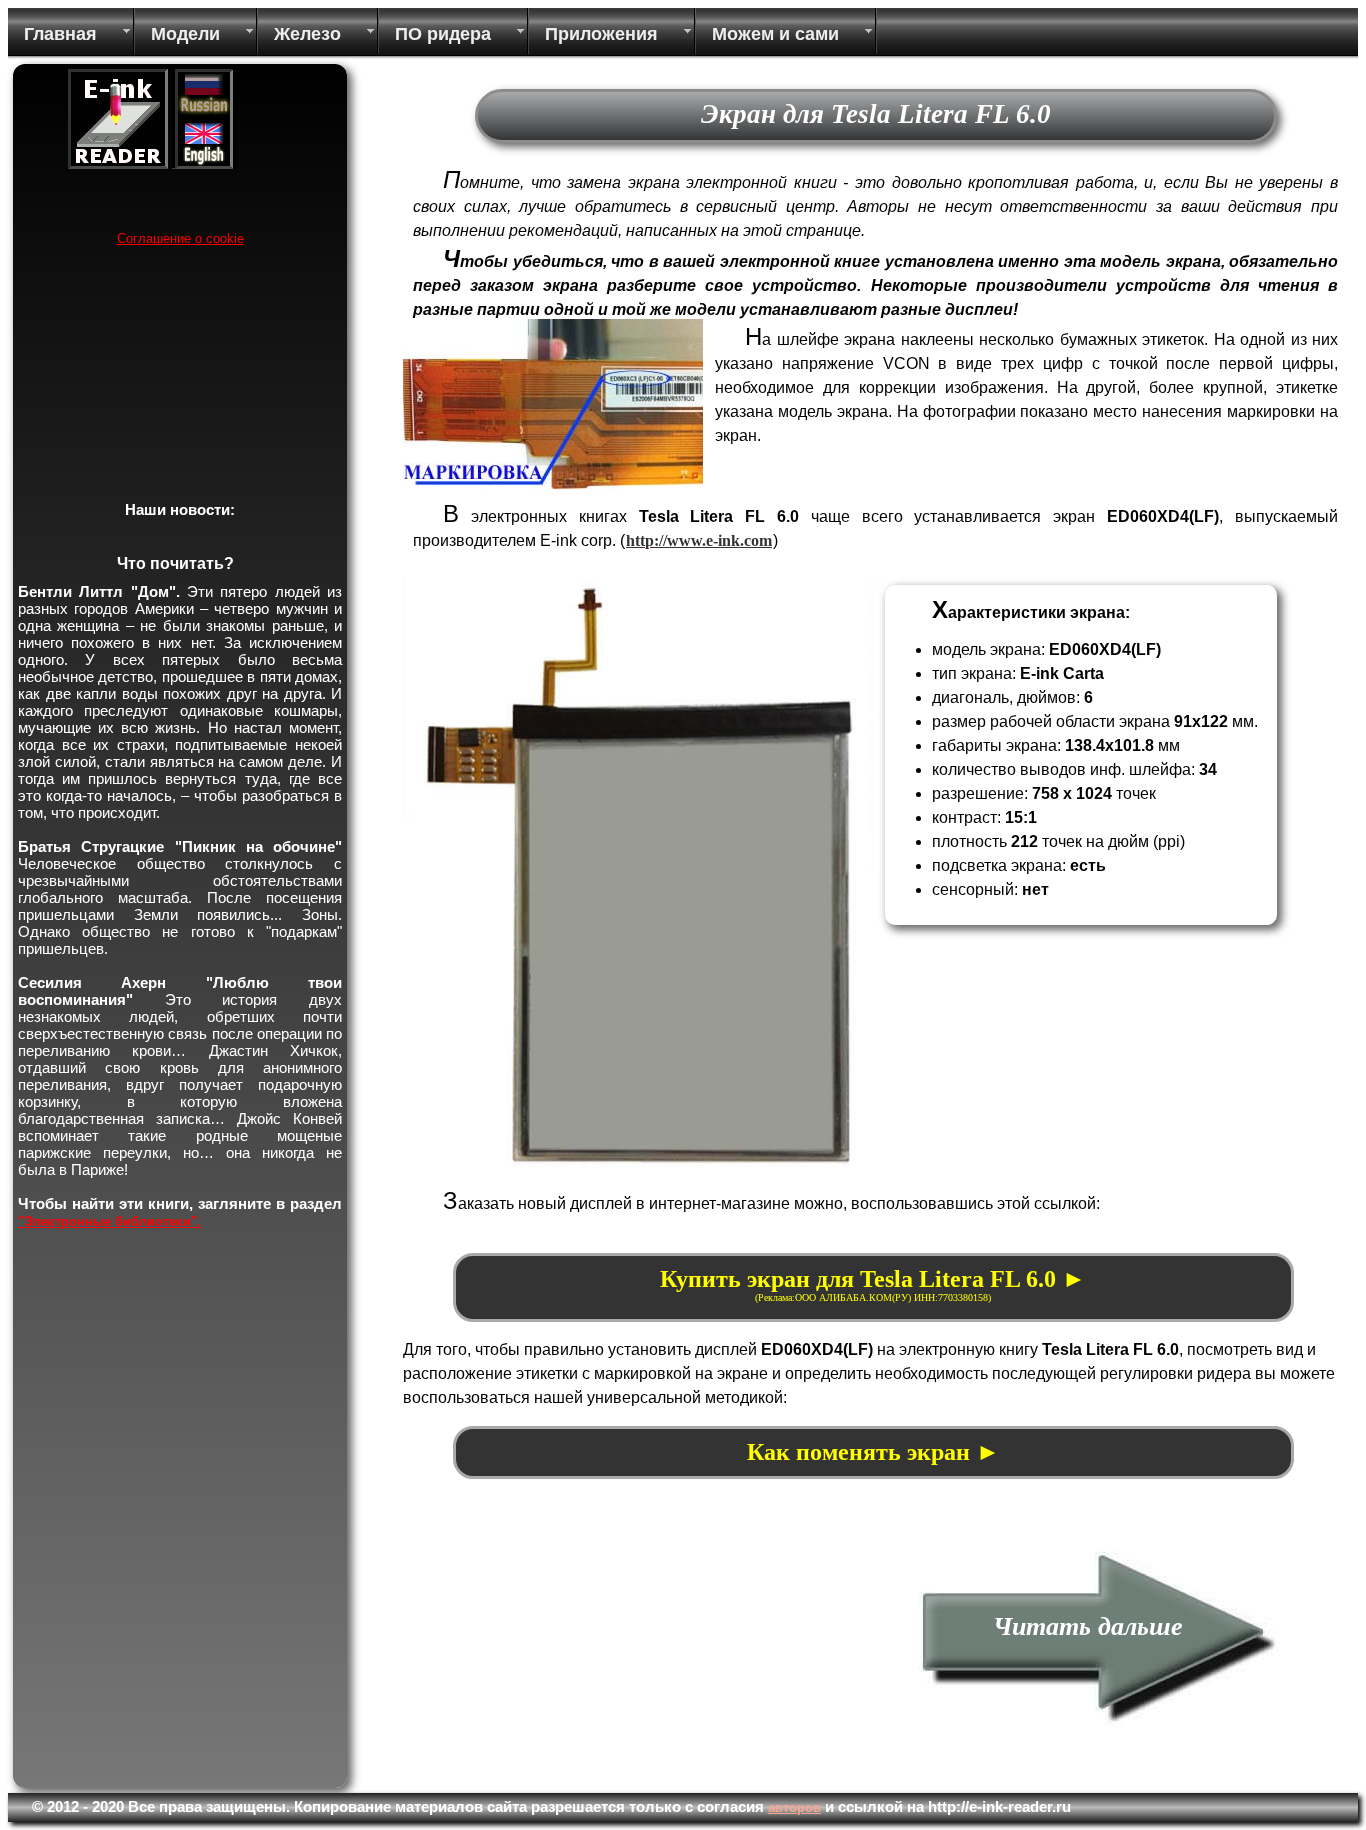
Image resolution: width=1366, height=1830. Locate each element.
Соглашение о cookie (180, 238)
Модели (185, 34)
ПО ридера (443, 34)
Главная (60, 34)
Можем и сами (775, 34)
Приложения (601, 34)
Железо (307, 34)
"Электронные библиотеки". (109, 1221)
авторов (794, 1807)
